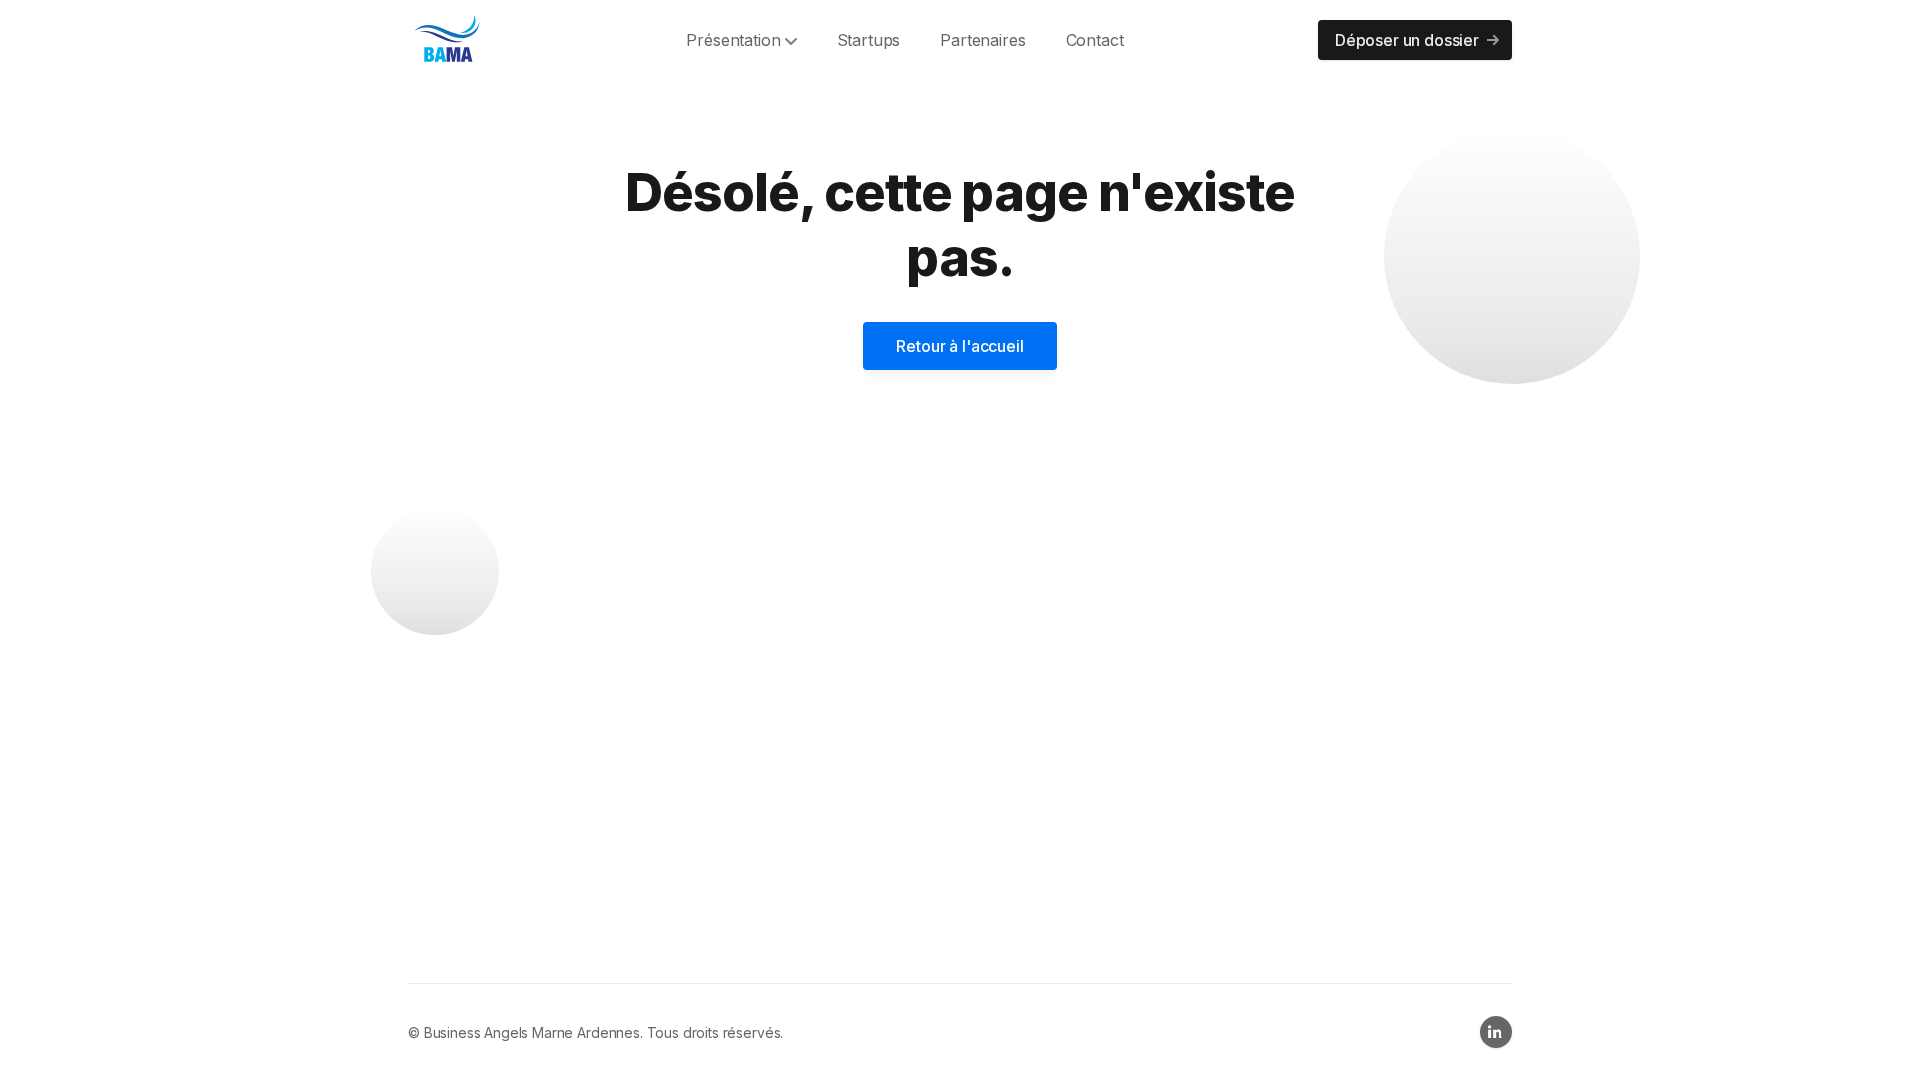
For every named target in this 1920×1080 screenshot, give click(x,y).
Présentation (733, 40)
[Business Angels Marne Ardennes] (448, 40)
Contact (1095, 40)
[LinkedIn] (1496, 1032)
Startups (869, 40)
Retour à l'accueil (959, 346)
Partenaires (982, 40)
